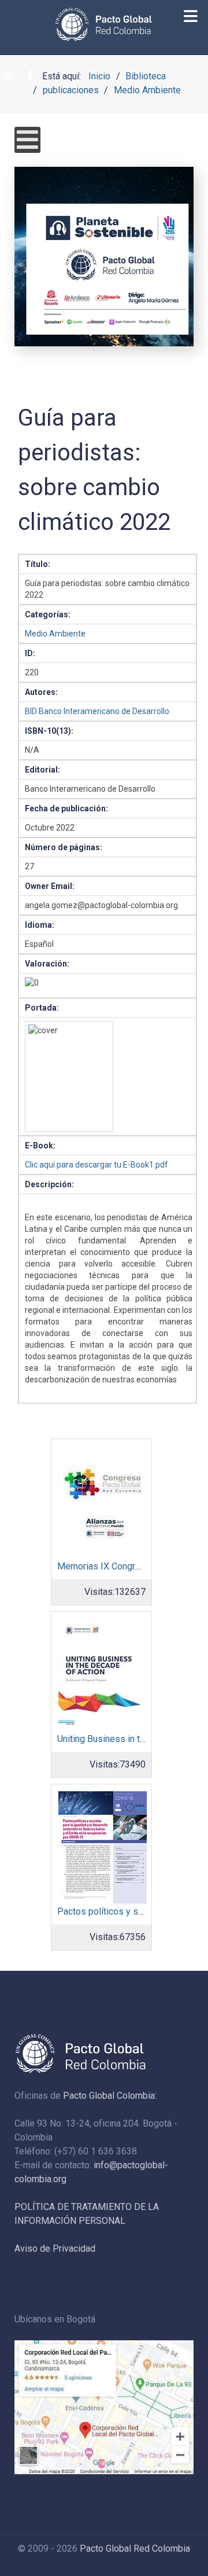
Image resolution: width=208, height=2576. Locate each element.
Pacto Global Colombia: (110, 2096)
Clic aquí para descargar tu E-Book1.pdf (96, 1165)
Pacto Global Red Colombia (135, 2548)
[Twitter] (9, 76)
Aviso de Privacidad (55, 2248)
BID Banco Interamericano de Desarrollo (97, 711)
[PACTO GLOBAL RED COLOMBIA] (104, 24)
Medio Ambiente (55, 634)
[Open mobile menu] (27, 140)
